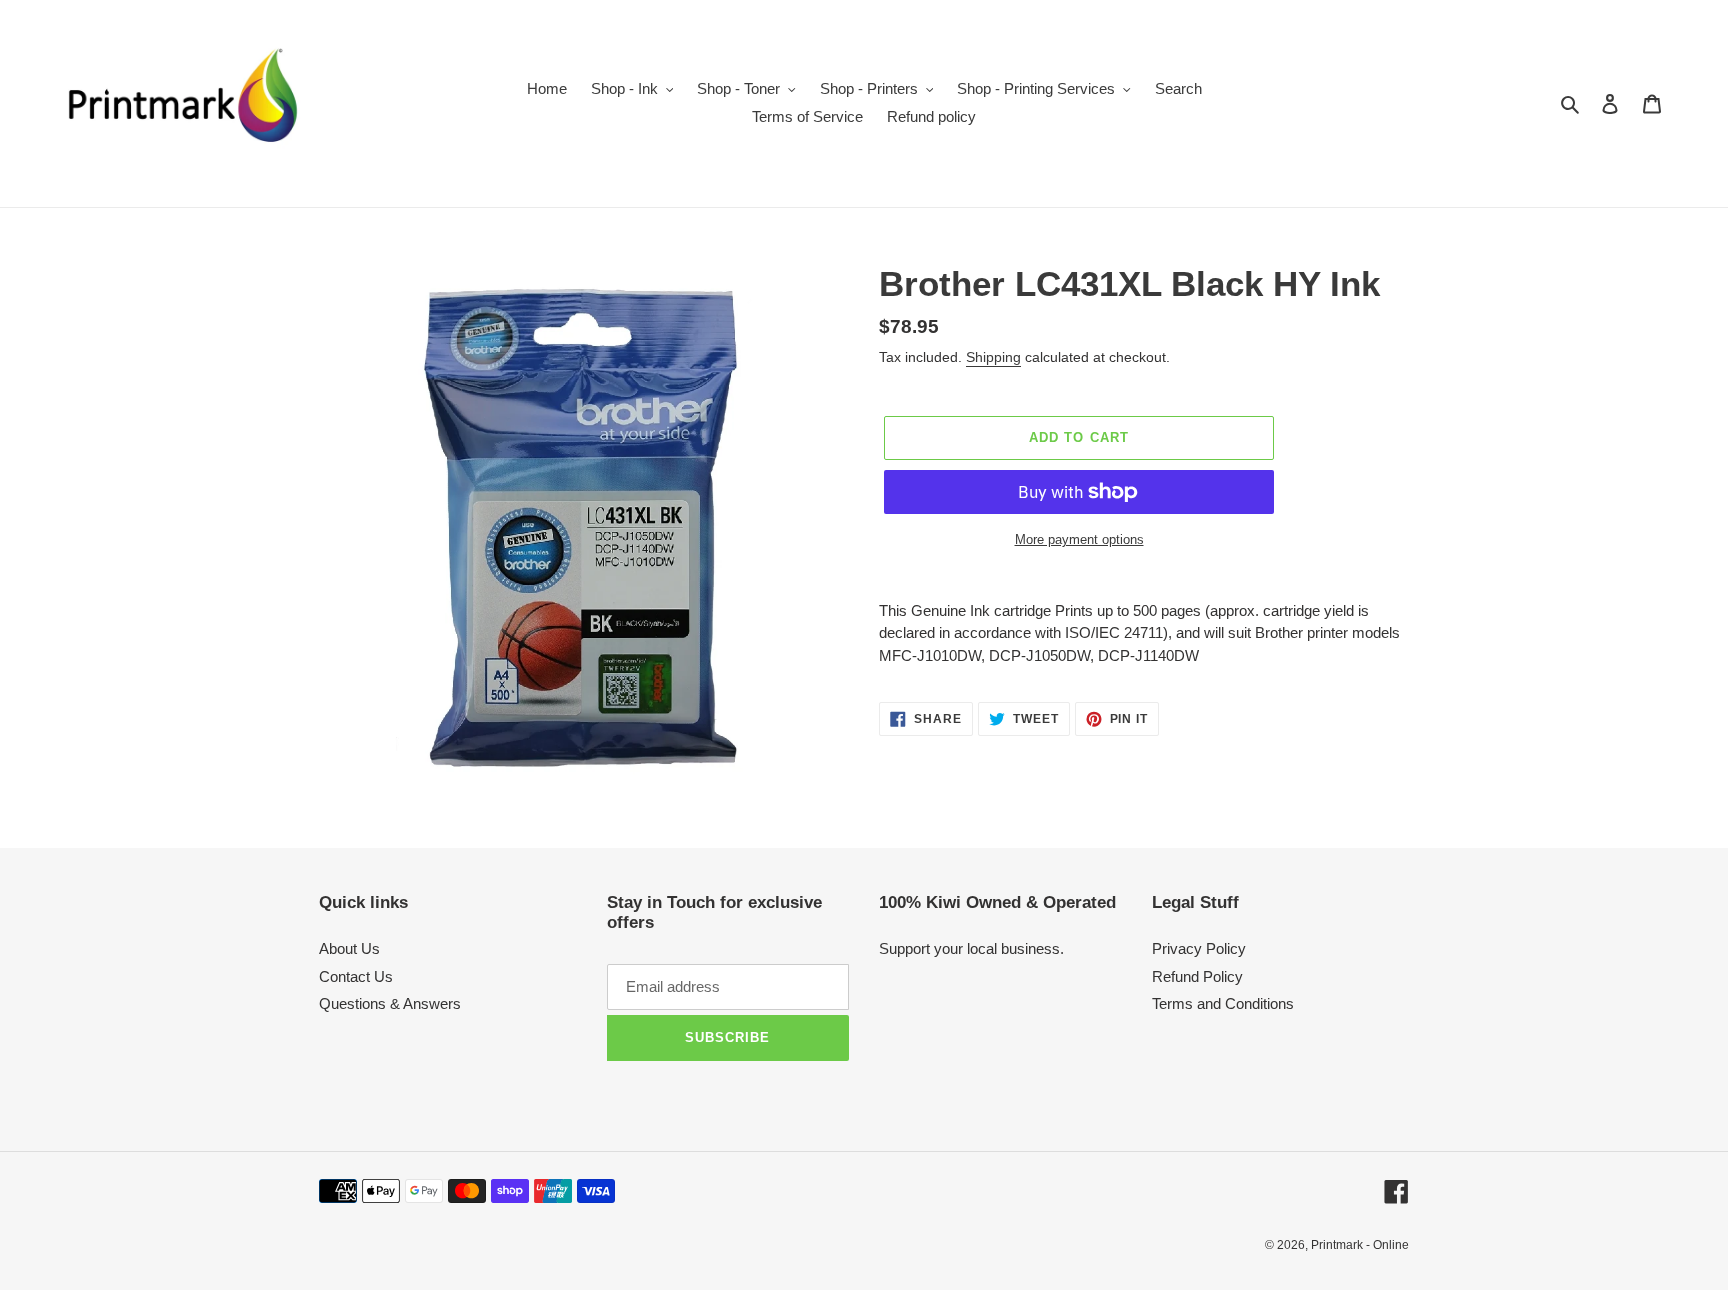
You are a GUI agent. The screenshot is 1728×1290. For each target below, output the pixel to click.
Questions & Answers (390, 1003)
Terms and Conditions (1223, 1003)
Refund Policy (1197, 976)
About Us (349, 948)
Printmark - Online (1360, 1245)
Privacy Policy (1199, 948)
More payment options (1079, 539)
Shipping (993, 357)
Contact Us (356, 976)
